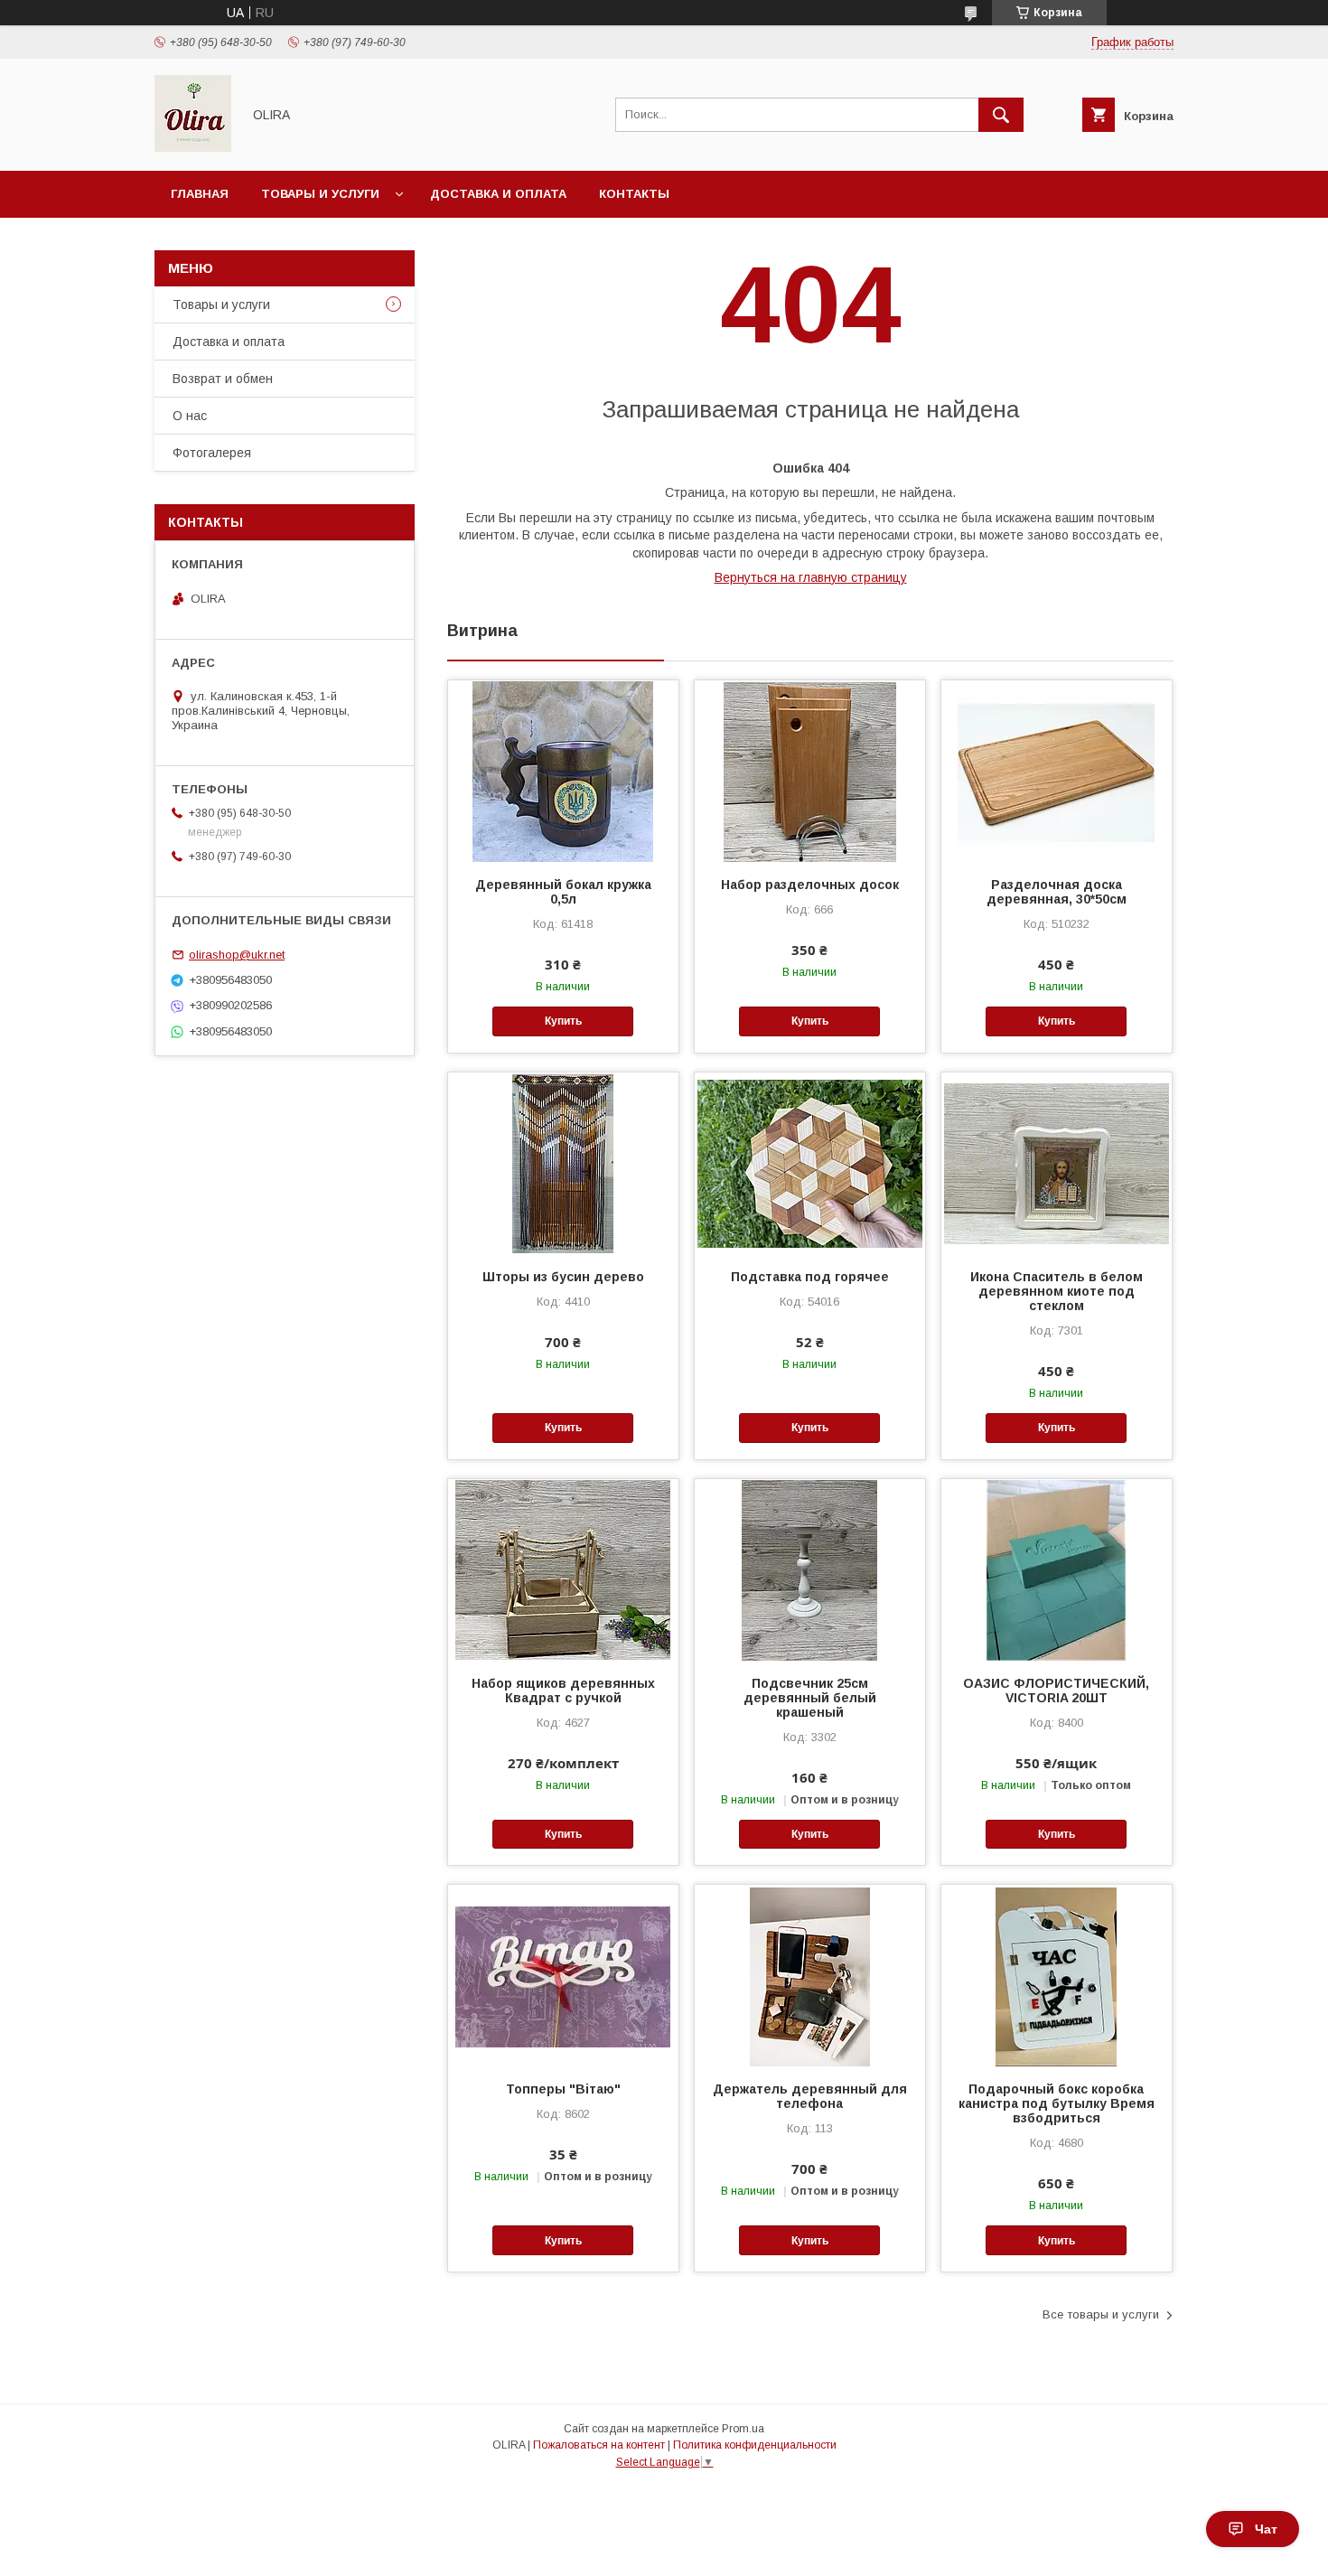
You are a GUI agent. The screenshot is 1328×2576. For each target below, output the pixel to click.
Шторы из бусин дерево (563, 1277)
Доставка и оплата (498, 194)
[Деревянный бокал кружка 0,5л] (563, 771)
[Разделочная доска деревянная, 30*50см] (1057, 771)
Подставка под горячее (810, 1277)
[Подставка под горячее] (810, 1163)
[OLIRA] (193, 147)
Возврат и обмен (223, 379)
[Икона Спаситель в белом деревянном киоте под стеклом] (1057, 1163)
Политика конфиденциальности (755, 2445)
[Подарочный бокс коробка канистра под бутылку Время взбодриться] (1057, 1975)
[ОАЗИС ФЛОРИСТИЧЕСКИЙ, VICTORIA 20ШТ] (1057, 1569)
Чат (1266, 2529)
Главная (200, 194)
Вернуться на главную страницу (811, 577)
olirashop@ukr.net (237, 955)
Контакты (634, 194)
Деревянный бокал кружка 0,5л (563, 892)
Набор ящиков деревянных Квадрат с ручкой (563, 1691)
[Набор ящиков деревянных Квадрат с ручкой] (563, 1569)
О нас (190, 416)
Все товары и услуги (1101, 2314)
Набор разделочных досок (810, 885)
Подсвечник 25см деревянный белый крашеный (810, 1698)
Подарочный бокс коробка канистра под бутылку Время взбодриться (1057, 2103)
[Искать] (1001, 115)
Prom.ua (743, 2429)
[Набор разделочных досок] (810, 771)
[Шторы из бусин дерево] (563, 1163)
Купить (563, 1021)
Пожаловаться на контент (599, 2445)
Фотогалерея (212, 453)
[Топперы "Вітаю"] (563, 1975)
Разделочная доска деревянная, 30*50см (1057, 892)
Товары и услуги (320, 194)
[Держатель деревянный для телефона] (810, 1975)
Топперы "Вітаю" (563, 2089)
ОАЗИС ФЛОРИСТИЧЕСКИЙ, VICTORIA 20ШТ (1056, 1691)
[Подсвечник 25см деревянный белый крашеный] (810, 1569)
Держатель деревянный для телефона (810, 2096)
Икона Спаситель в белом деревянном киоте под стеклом (1057, 1291)
